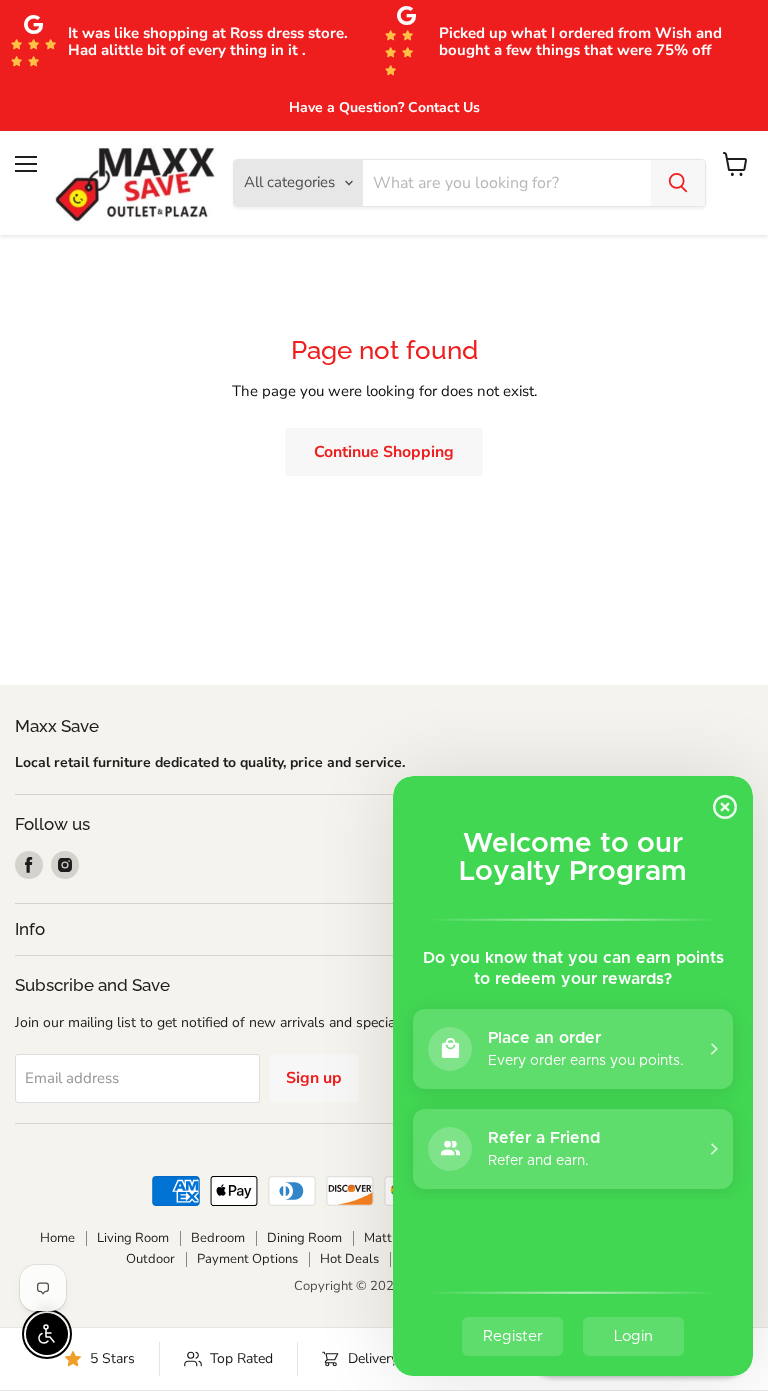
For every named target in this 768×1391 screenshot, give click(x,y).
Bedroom (218, 1238)
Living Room (133, 1238)
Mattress (390, 1238)
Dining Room (304, 1238)
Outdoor (150, 1259)
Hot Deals (349, 1259)
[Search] (678, 183)
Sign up (314, 1078)
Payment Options (247, 1259)
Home (57, 1238)
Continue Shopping (384, 452)
